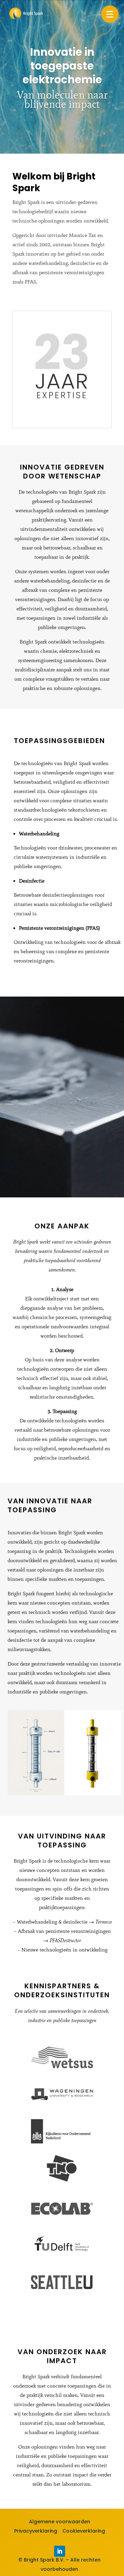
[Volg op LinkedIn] (60, 2551)
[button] (110, 14)
